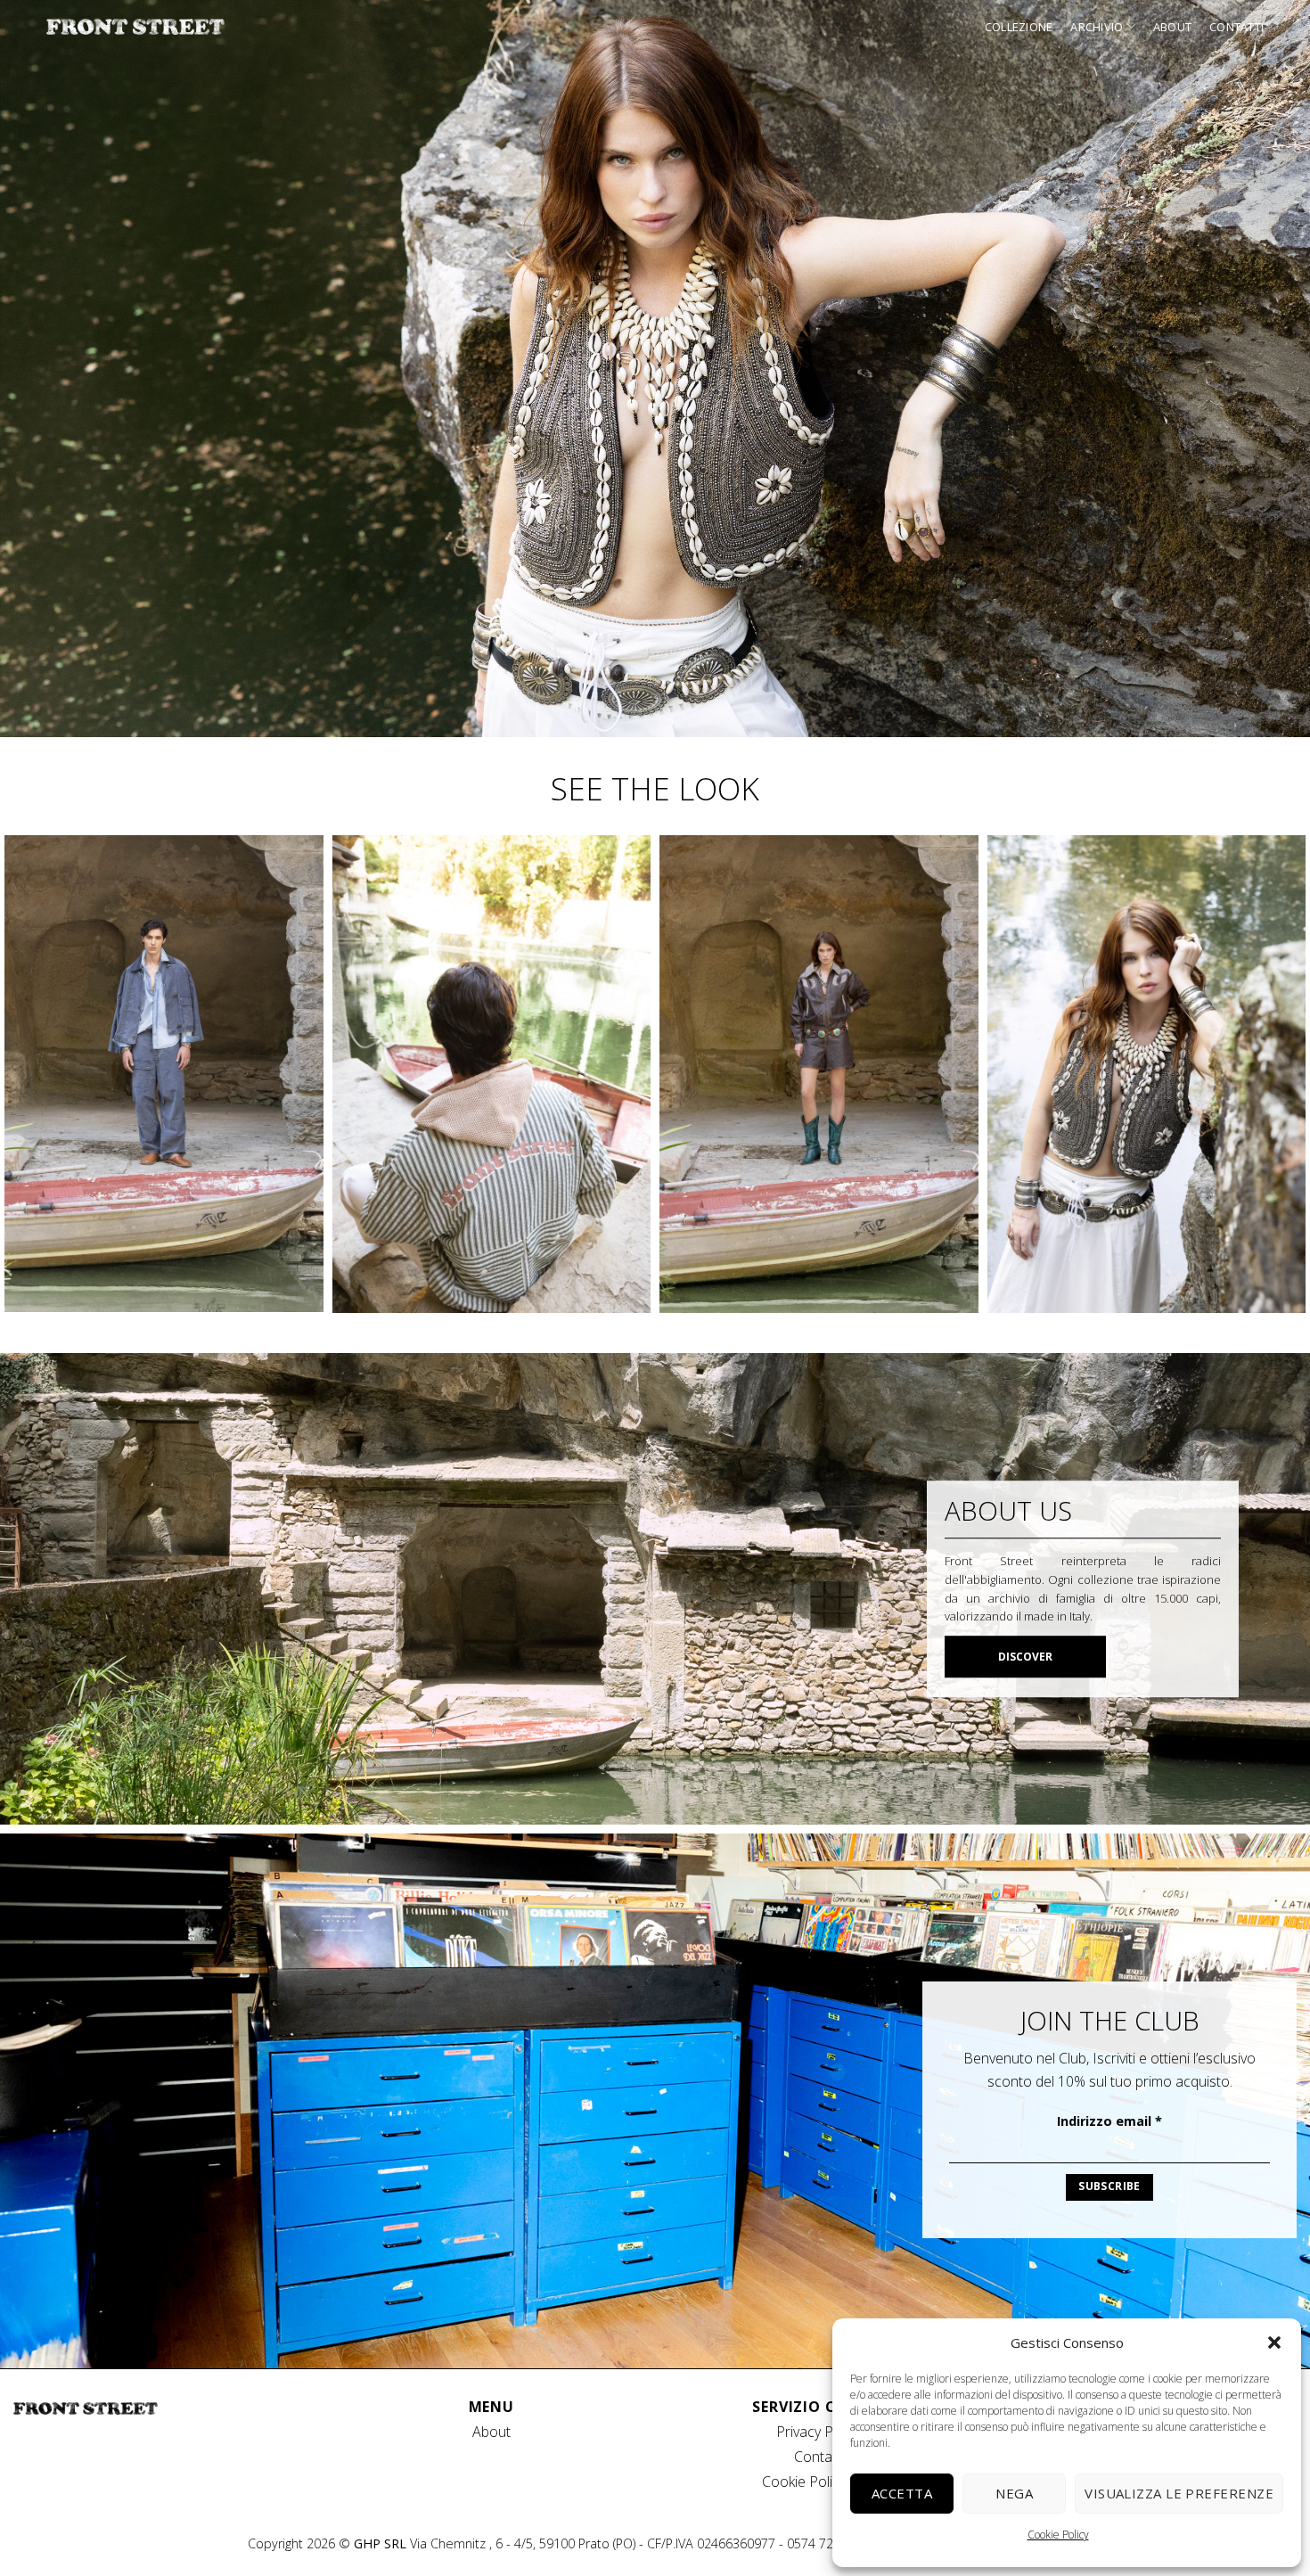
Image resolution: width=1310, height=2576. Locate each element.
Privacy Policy (819, 2432)
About (1172, 27)
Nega (1014, 2493)
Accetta (902, 2493)
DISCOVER (1025, 1657)
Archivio (1097, 27)
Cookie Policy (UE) (819, 2482)
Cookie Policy (1058, 2535)
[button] (1274, 2342)
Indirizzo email (1109, 2121)
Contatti (1236, 27)
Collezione (1019, 27)
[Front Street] (135, 27)
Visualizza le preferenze (1179, 2493)
